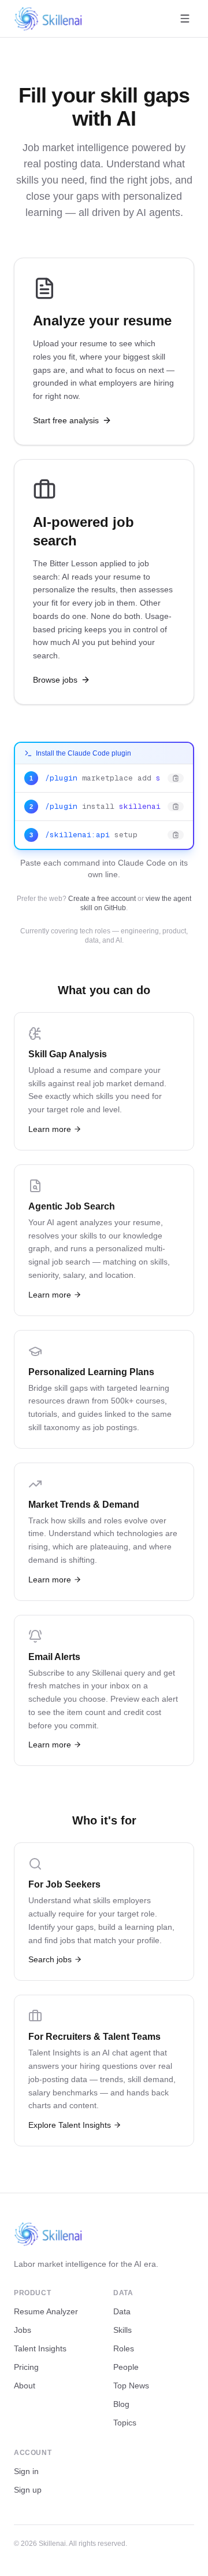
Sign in (26, 2471)
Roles (124, 2348)
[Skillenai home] (49, 19)
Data (122, 2311)
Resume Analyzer (46, 2311)
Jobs (23, 2330)
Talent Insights (40, 2348)
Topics (125, 2423)
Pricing (26, 2367)
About (25, 2386)
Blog (121, 2404)
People (126, 2367)
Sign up (28, 2490)
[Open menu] (185, 19)
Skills (122, 2330)
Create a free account (102, 899)
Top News (131, 2386)
